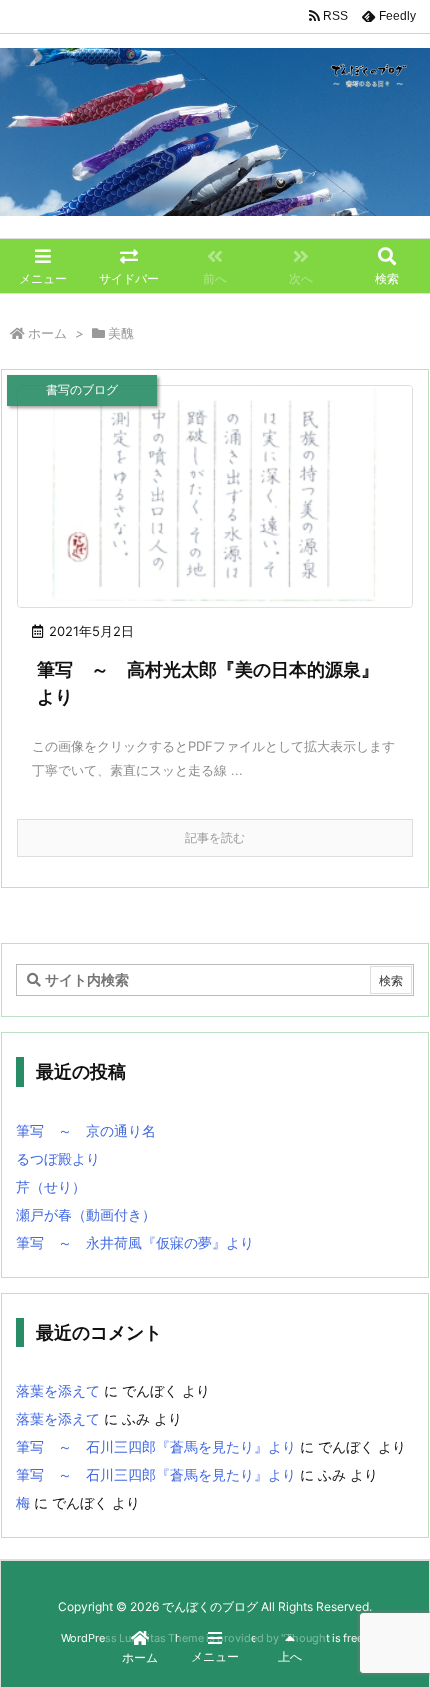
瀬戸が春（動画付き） (86, 1214)
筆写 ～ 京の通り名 (86, 1130)
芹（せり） (51, 1186)
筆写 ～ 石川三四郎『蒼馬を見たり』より (156, 1446)
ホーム (47, 333)
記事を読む (215, 837)
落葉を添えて (58, 1390)
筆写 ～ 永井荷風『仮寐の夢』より (135, 1242)
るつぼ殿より (58, 1158)
